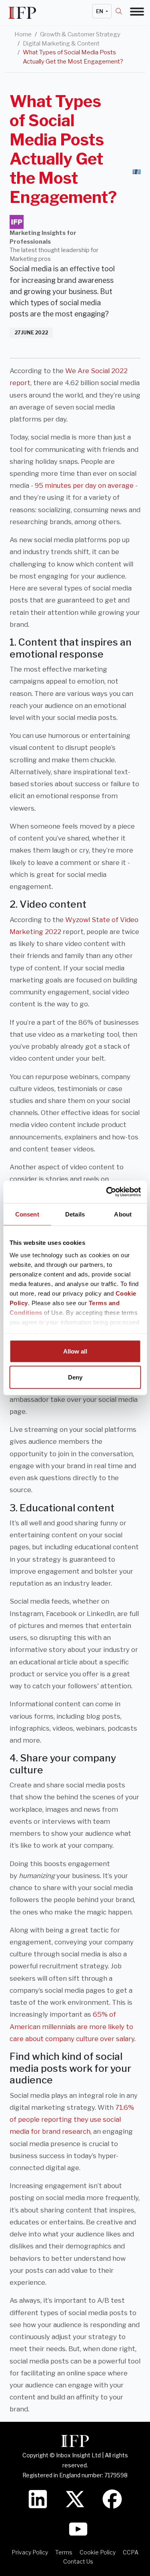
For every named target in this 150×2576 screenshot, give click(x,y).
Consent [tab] (27, 1214)
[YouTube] (78, 2528)
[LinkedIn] (38, 2498)
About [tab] (123, 1214)
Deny (75, 1377)
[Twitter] (75, 2498)
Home (23, 34)
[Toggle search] (123, 11)
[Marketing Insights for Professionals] (17, 222)
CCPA (131, 2552)
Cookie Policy (98, 2552)
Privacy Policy (30, 2552)
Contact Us (78, 2561)
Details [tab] (75, 1214)
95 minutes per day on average (84, 485)
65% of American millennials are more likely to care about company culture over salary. (73, 2026)
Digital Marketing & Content (61, 44)
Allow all (75, 1351)
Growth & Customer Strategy (80, 34)
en (100, 11)
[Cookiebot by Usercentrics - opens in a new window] (107, 1192)
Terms (64, 2552)
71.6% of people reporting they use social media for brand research (72, 2119)
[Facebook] (112, 2498)
